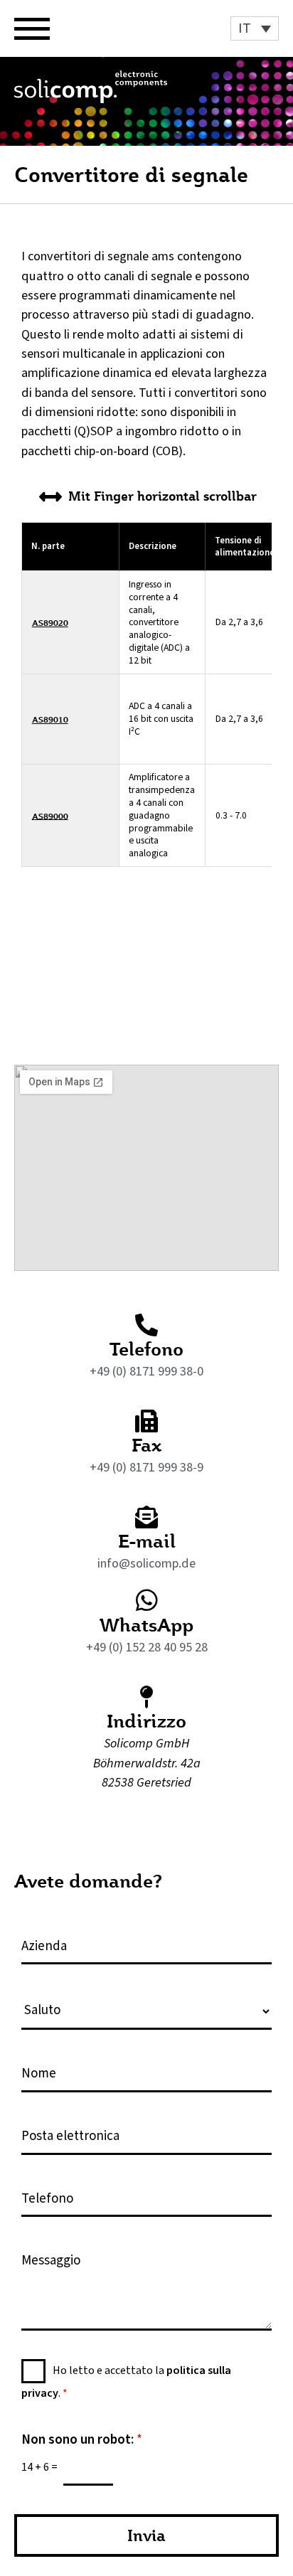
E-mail (147, 1540)
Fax (146, 1444)
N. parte (48, 546)
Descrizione (153, 546)
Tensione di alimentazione (245, 547)
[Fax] (146, 1421)
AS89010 (50, 719)
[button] (255, 28)
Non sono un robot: (82, 2441)
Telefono (146, 1348)
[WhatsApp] (147, 1600)
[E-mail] (146, 1517)
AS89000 (50, 815)
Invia (146, 2535)
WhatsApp (146, 1624)
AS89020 (50, 623)
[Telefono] (146, 1325)
